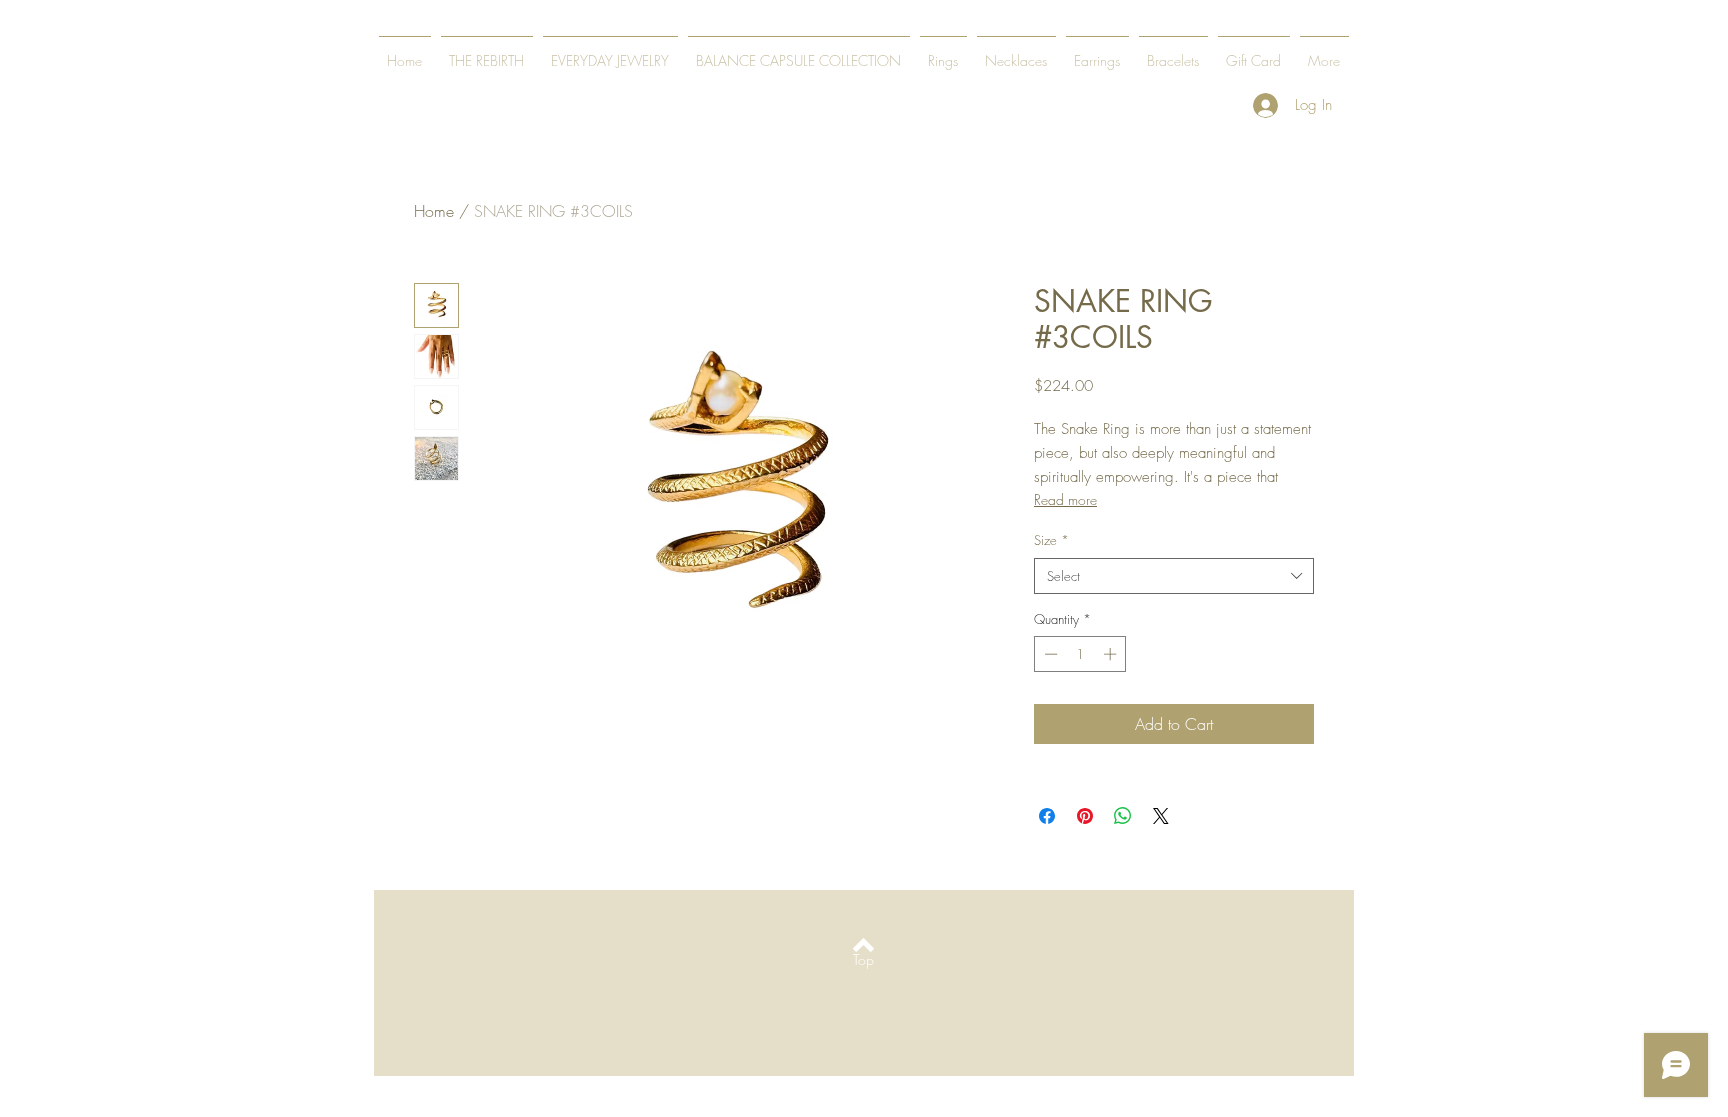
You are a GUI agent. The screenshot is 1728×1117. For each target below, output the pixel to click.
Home (434, 211)
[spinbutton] (1080, 654)
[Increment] (1112, 654)
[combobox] (1174, 576)
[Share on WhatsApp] (1123, 816)
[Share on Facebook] (1047, 816)
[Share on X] (1161, 816)
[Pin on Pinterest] (1085, 816)
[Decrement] (1049, 654)
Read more (1065, 499)
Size (1051, 540)
